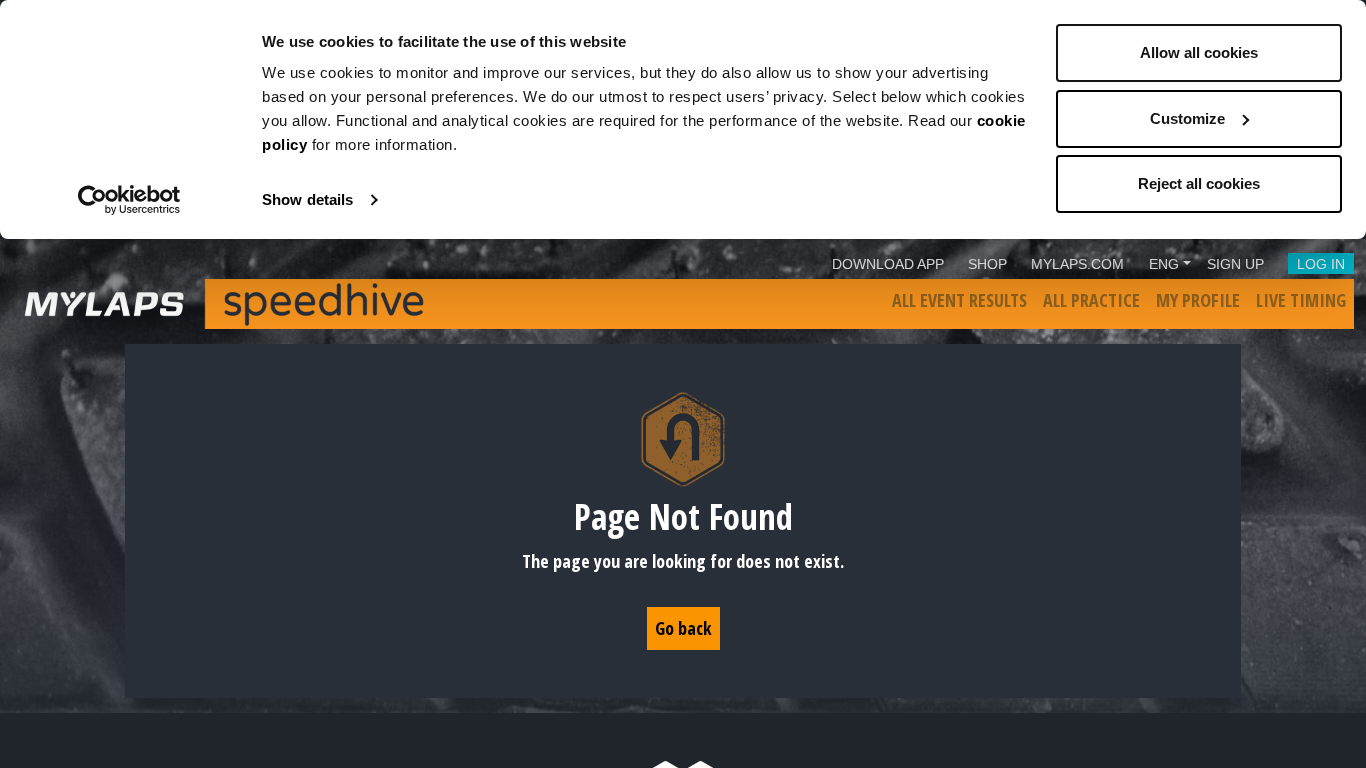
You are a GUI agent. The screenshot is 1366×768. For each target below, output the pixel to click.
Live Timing (1301, 300)
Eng (1164, 264)
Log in (1321, 264)
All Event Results (959, 300)
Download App (888, 264)
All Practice (1091, 300)
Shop (987, 264)
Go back (683, 628)
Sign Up (1235, 264)
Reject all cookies (1199, 183)
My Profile (1198, 300)
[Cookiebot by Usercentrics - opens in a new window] (129, 200)
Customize (1187, 118)
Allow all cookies (1199, 52)
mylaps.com (1077, 264)
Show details (307, 199)
